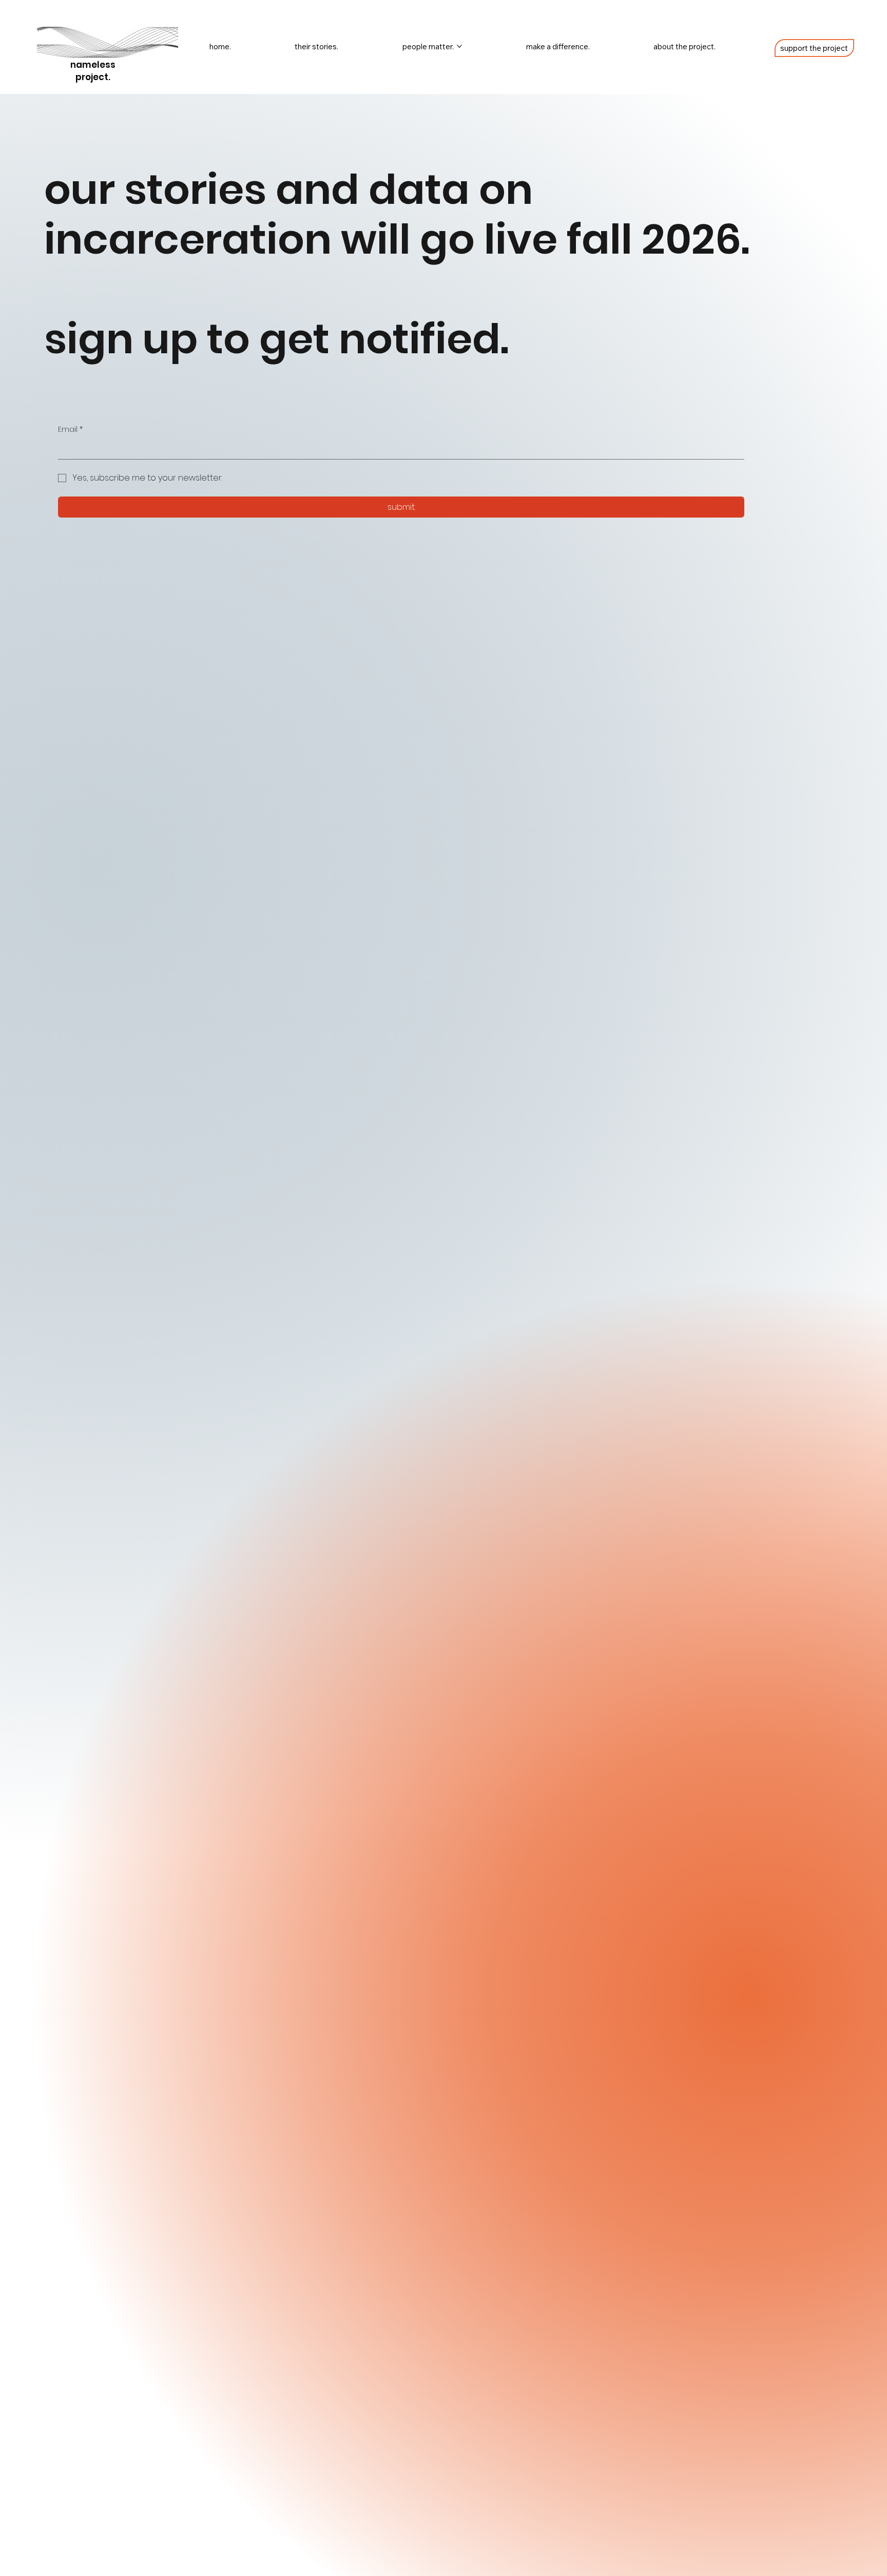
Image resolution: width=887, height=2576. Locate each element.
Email (70, 430)
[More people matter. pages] (459, 46)
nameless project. (93, 71)
